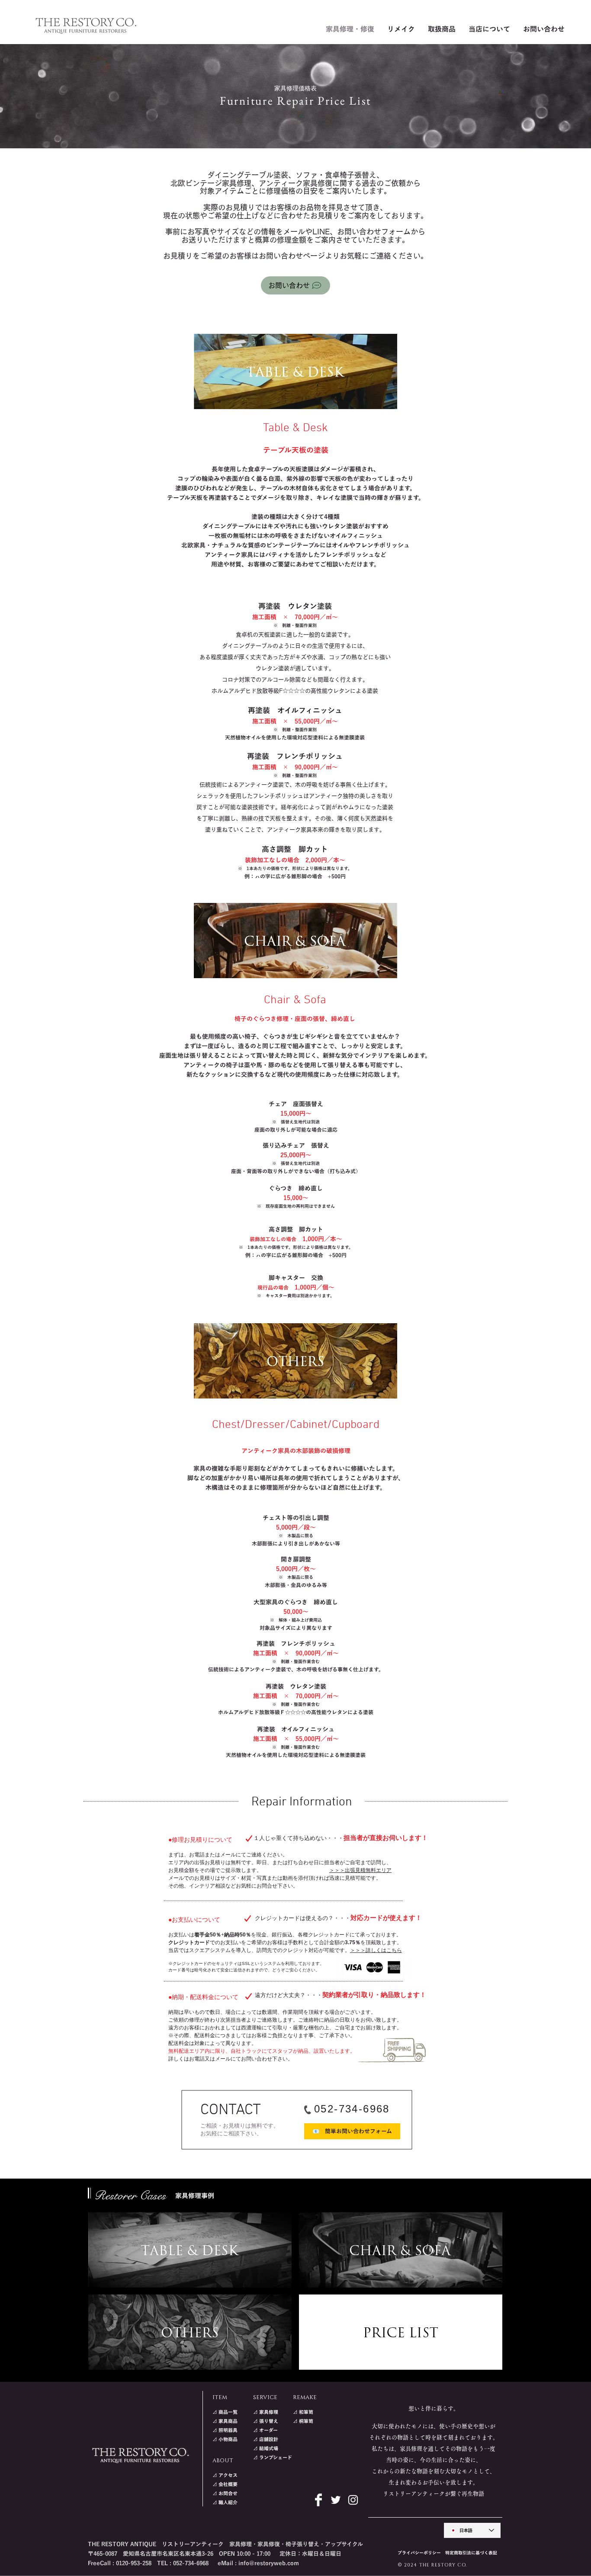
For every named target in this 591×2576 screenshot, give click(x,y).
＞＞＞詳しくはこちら (376, 1950)
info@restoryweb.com (269, 2563)
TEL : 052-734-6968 (183, 2563)
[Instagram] (353, 2500)
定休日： (290, 2554)
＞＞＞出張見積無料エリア (360, 1870)
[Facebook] (318, 2500)
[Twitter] (336, 2500)
